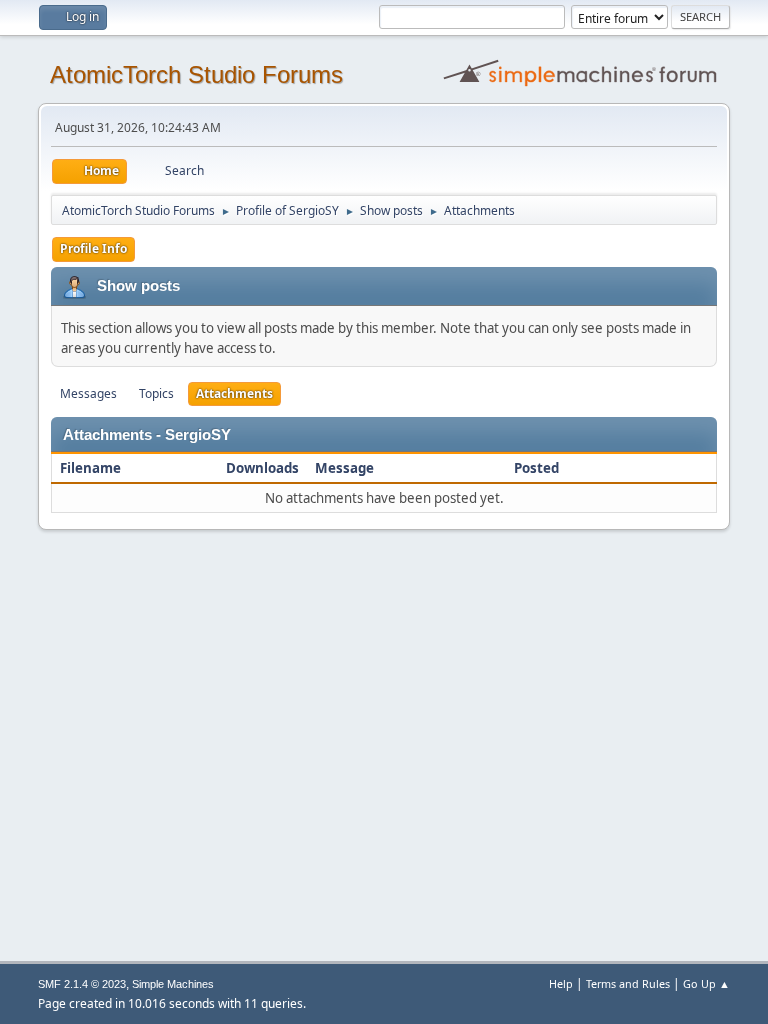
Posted (536, 468)
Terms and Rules (628, 983)
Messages (88, 393)
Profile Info (93, 248)
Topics (156, 393)
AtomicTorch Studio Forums (196, 74)
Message (344, 468)
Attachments (234, 393)
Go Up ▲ (706, 983)
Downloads (262, 468)
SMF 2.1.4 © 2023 (82, 984)
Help (561, 983)
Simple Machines (173, 984)
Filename (92, 468)
